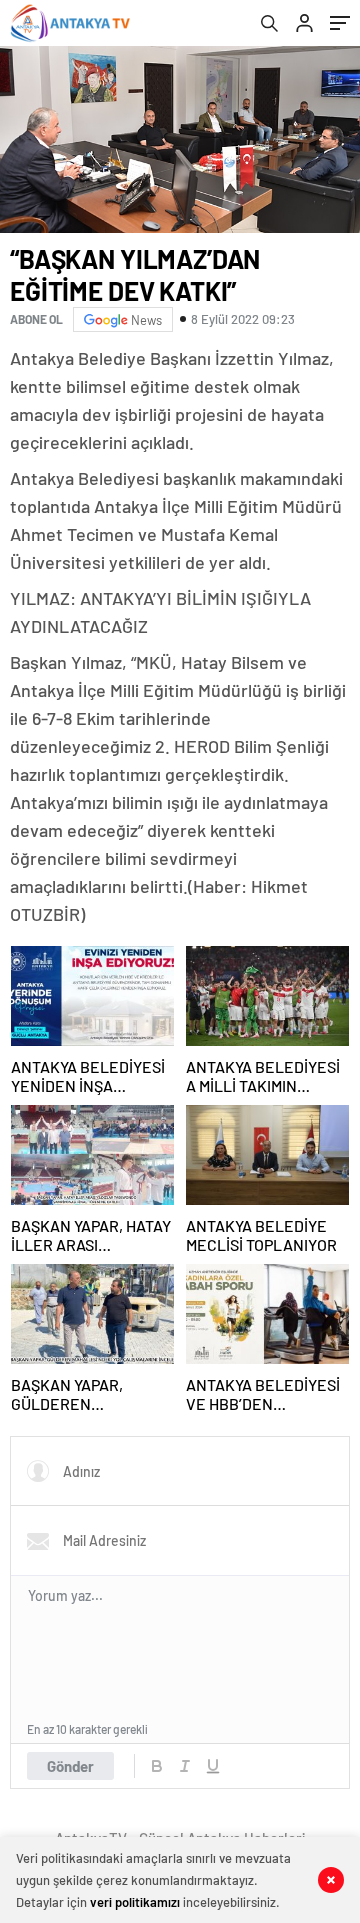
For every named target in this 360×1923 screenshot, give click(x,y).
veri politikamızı (135, 1902)
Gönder (70, 1766)
